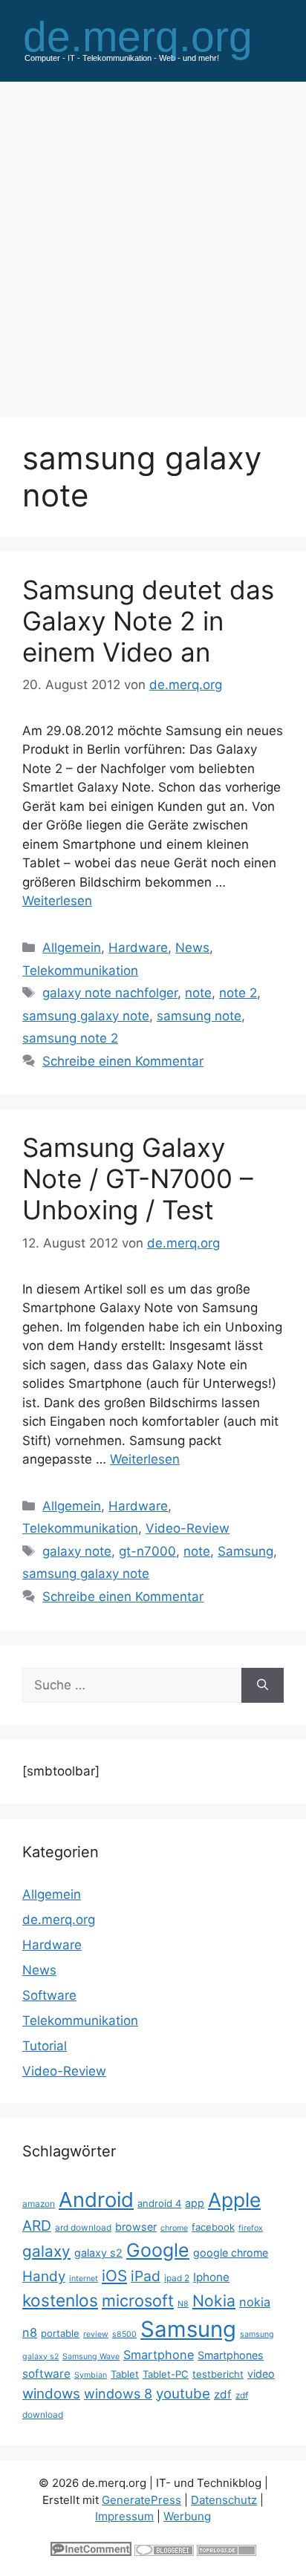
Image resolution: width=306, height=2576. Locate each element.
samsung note (199, 1016)
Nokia (214, 2301)
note (198, 993)
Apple (234, 2200)
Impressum (124, 2516)
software (46, 2374)
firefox (251, 2228)
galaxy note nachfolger (110, 993)
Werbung (187, 2516)
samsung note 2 (70, 1038)
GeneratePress (141, 2500)
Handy (44, 2276)
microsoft (138, 2301)
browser (136, 2227)
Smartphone (159, 2355)
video (261, 2374)
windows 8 (118, 2394)
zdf (223, 2394)
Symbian (91, 2375)
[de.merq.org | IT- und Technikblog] (153, 40)
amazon (39, 2204)
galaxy (46, 2251)
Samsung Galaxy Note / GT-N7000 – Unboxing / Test (138, 1178)
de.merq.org (59, 1920)
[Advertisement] (153, 242)
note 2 (238, 993)
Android (96, 2200)
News (192, 948)
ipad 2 (177, 2278)
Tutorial (45, 2046)
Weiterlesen (57, 901)
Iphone (211, 2277)
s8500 (124, 2334)
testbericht (218, 2374)
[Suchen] (263, 1686)
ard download (83, 2227)
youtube (183, 2394)
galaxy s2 (98, 2253)
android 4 (159, 2203)
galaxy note (77, 1551)
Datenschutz (224, 2500)
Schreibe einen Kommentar (123, 1061)
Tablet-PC (166, 2374)
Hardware (138, 948)
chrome (174, 2228)
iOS (114, 2276)
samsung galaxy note (86, 1016)
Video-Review (188, 1528)
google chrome (231, 2253)
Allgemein (72, 948)
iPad (146, 2276)
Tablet (125, 2374)
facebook (213, 2227)
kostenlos (60, 2300)
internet (84, 2279)
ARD (37, 2226)
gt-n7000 (147, 1551)
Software (49, 1995)
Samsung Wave (91, 2357)
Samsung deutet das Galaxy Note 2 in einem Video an (148, 621)
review (96, 2334)
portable (60, 2333)
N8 (183, 2304)
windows (51, 2394)
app (195, 2203)
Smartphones (231, 2355)
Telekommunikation (80, 971)
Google (158, 2250)
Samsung (245, 1551)
